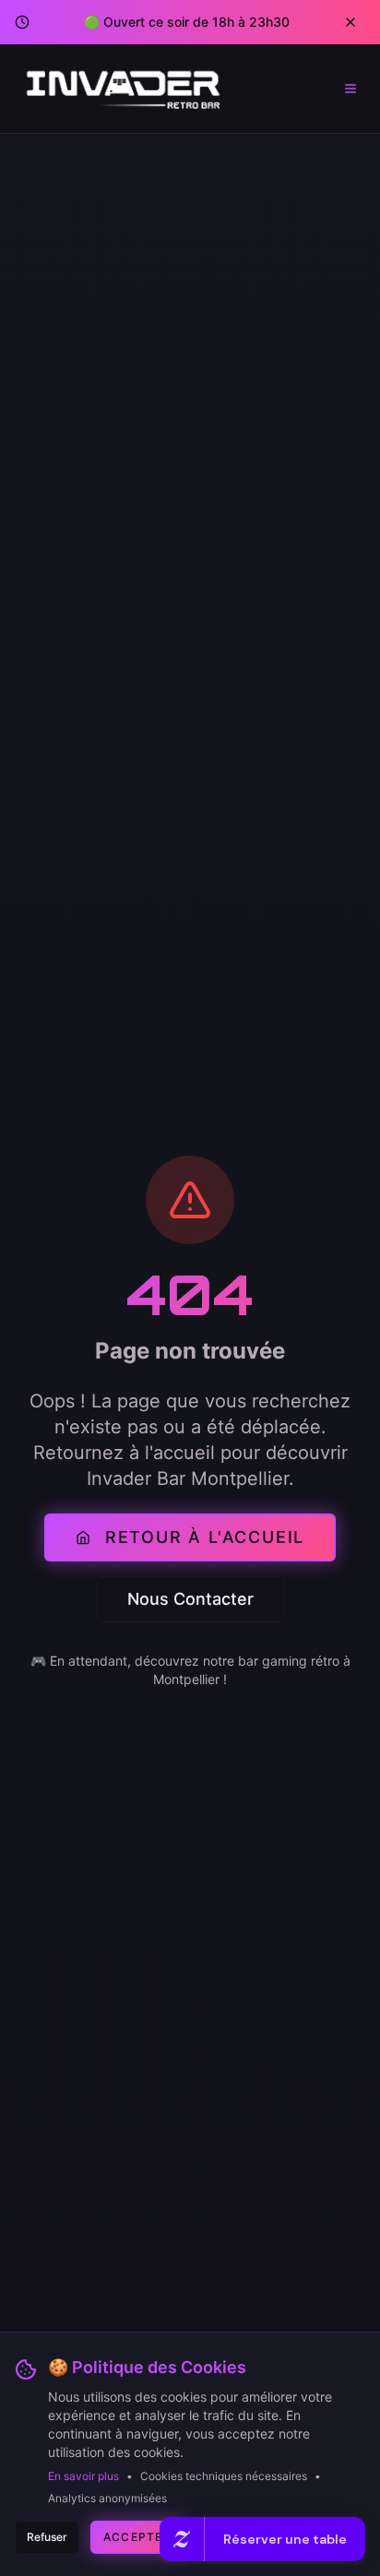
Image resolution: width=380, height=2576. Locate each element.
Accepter (137, 2537)
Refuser (47, 2537)
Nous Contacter (190, 1599)
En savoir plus (83, 2476)
